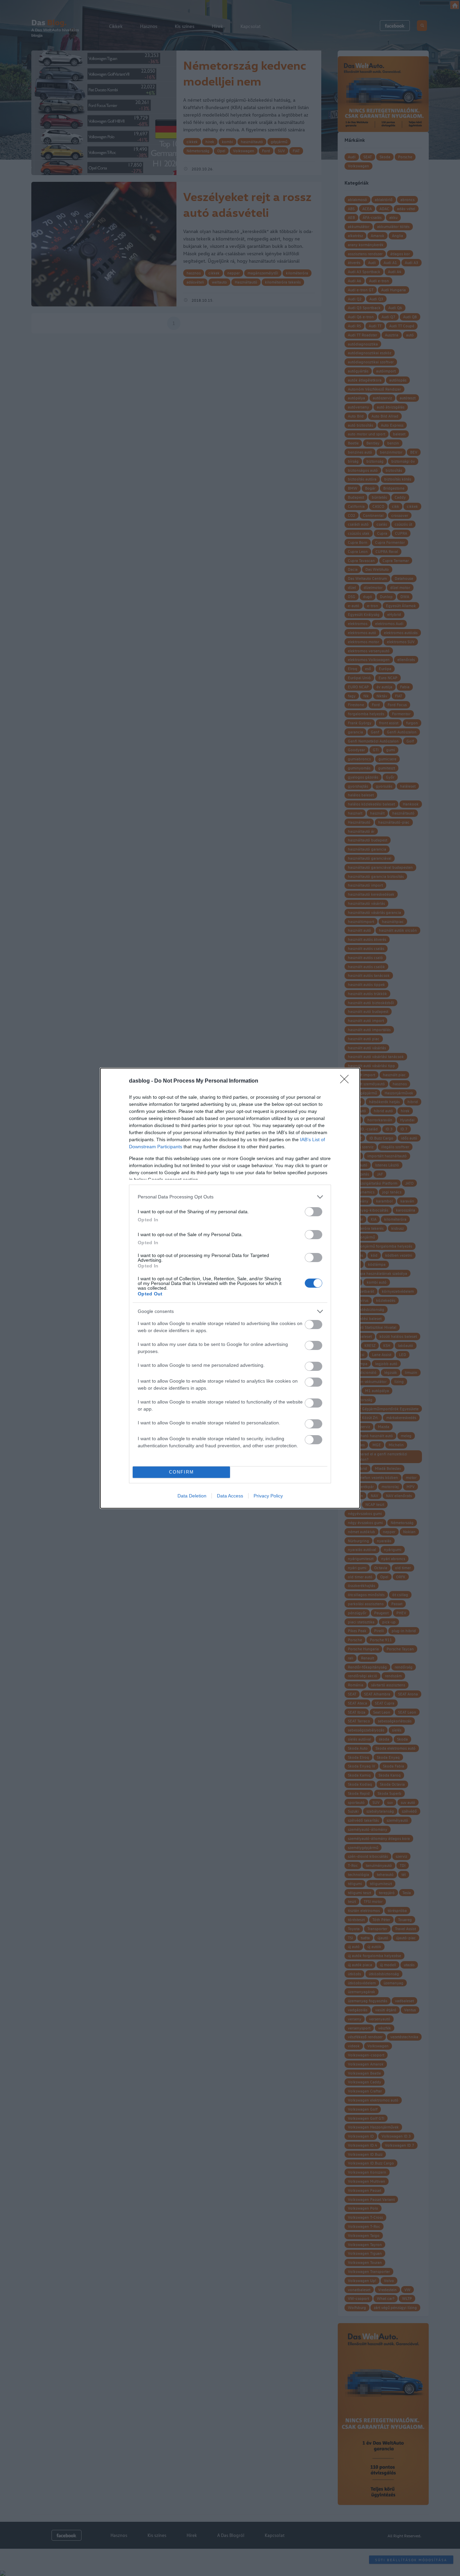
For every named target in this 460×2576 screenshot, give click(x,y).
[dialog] (230, 1288)
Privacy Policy (268, 1496)
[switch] (314, 1212)
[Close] (347, 1081)
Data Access (230, 1496)
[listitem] (230, 1197)
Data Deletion (192, 1496)
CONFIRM (182, 1472)
